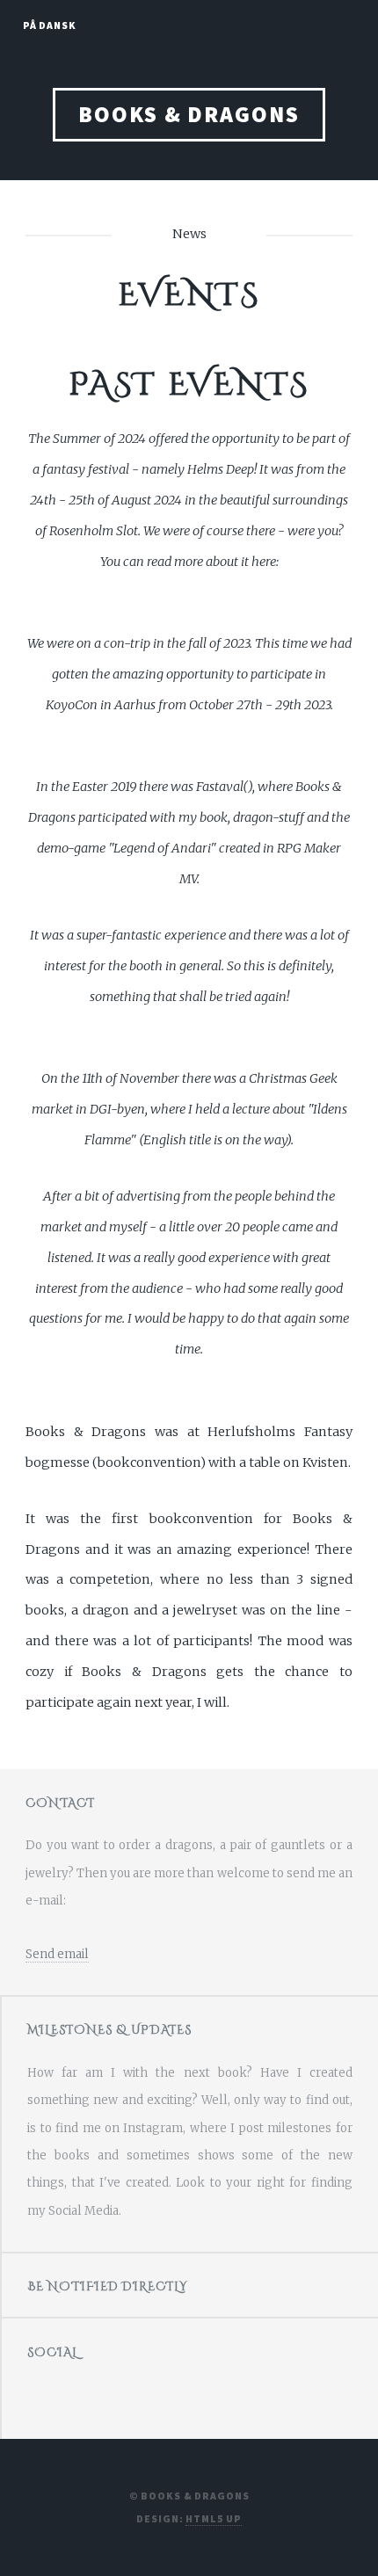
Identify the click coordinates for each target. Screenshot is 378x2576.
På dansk (50, 25)
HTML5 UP (213, 2518)
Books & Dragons (189, 114)
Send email (57, 1954)
